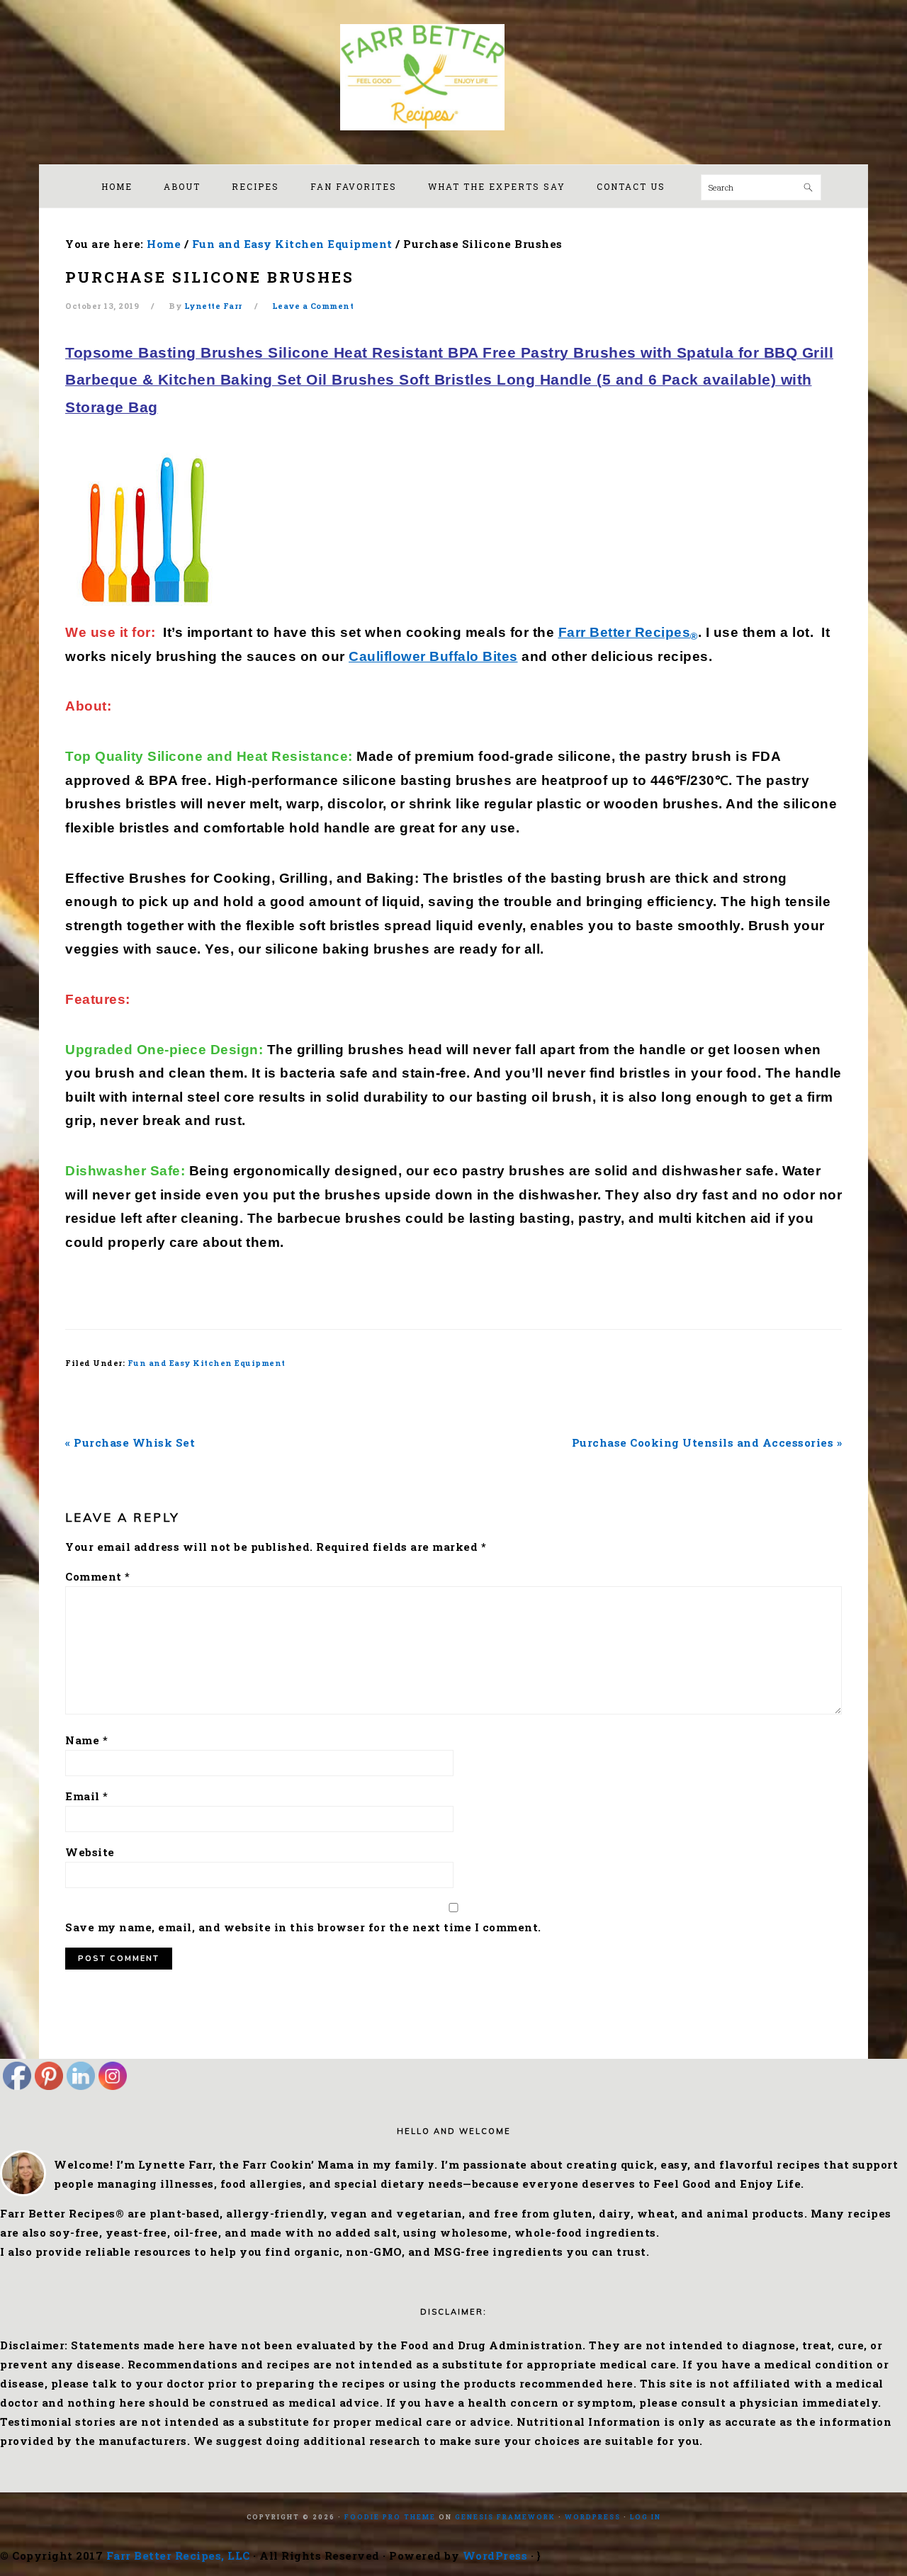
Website (90, 1852)
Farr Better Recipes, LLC (178, 2555)
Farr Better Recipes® (453, 77)
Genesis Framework (505, 2517)
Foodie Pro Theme (390, 2517)
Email (87, 1796)
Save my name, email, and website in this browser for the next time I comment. (303, 1927)
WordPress (593, 2517)
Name (86, 1740)
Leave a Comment (313, 306)
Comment (98, 1576)
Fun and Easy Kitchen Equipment (207, 1363)
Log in (646, 2517)
